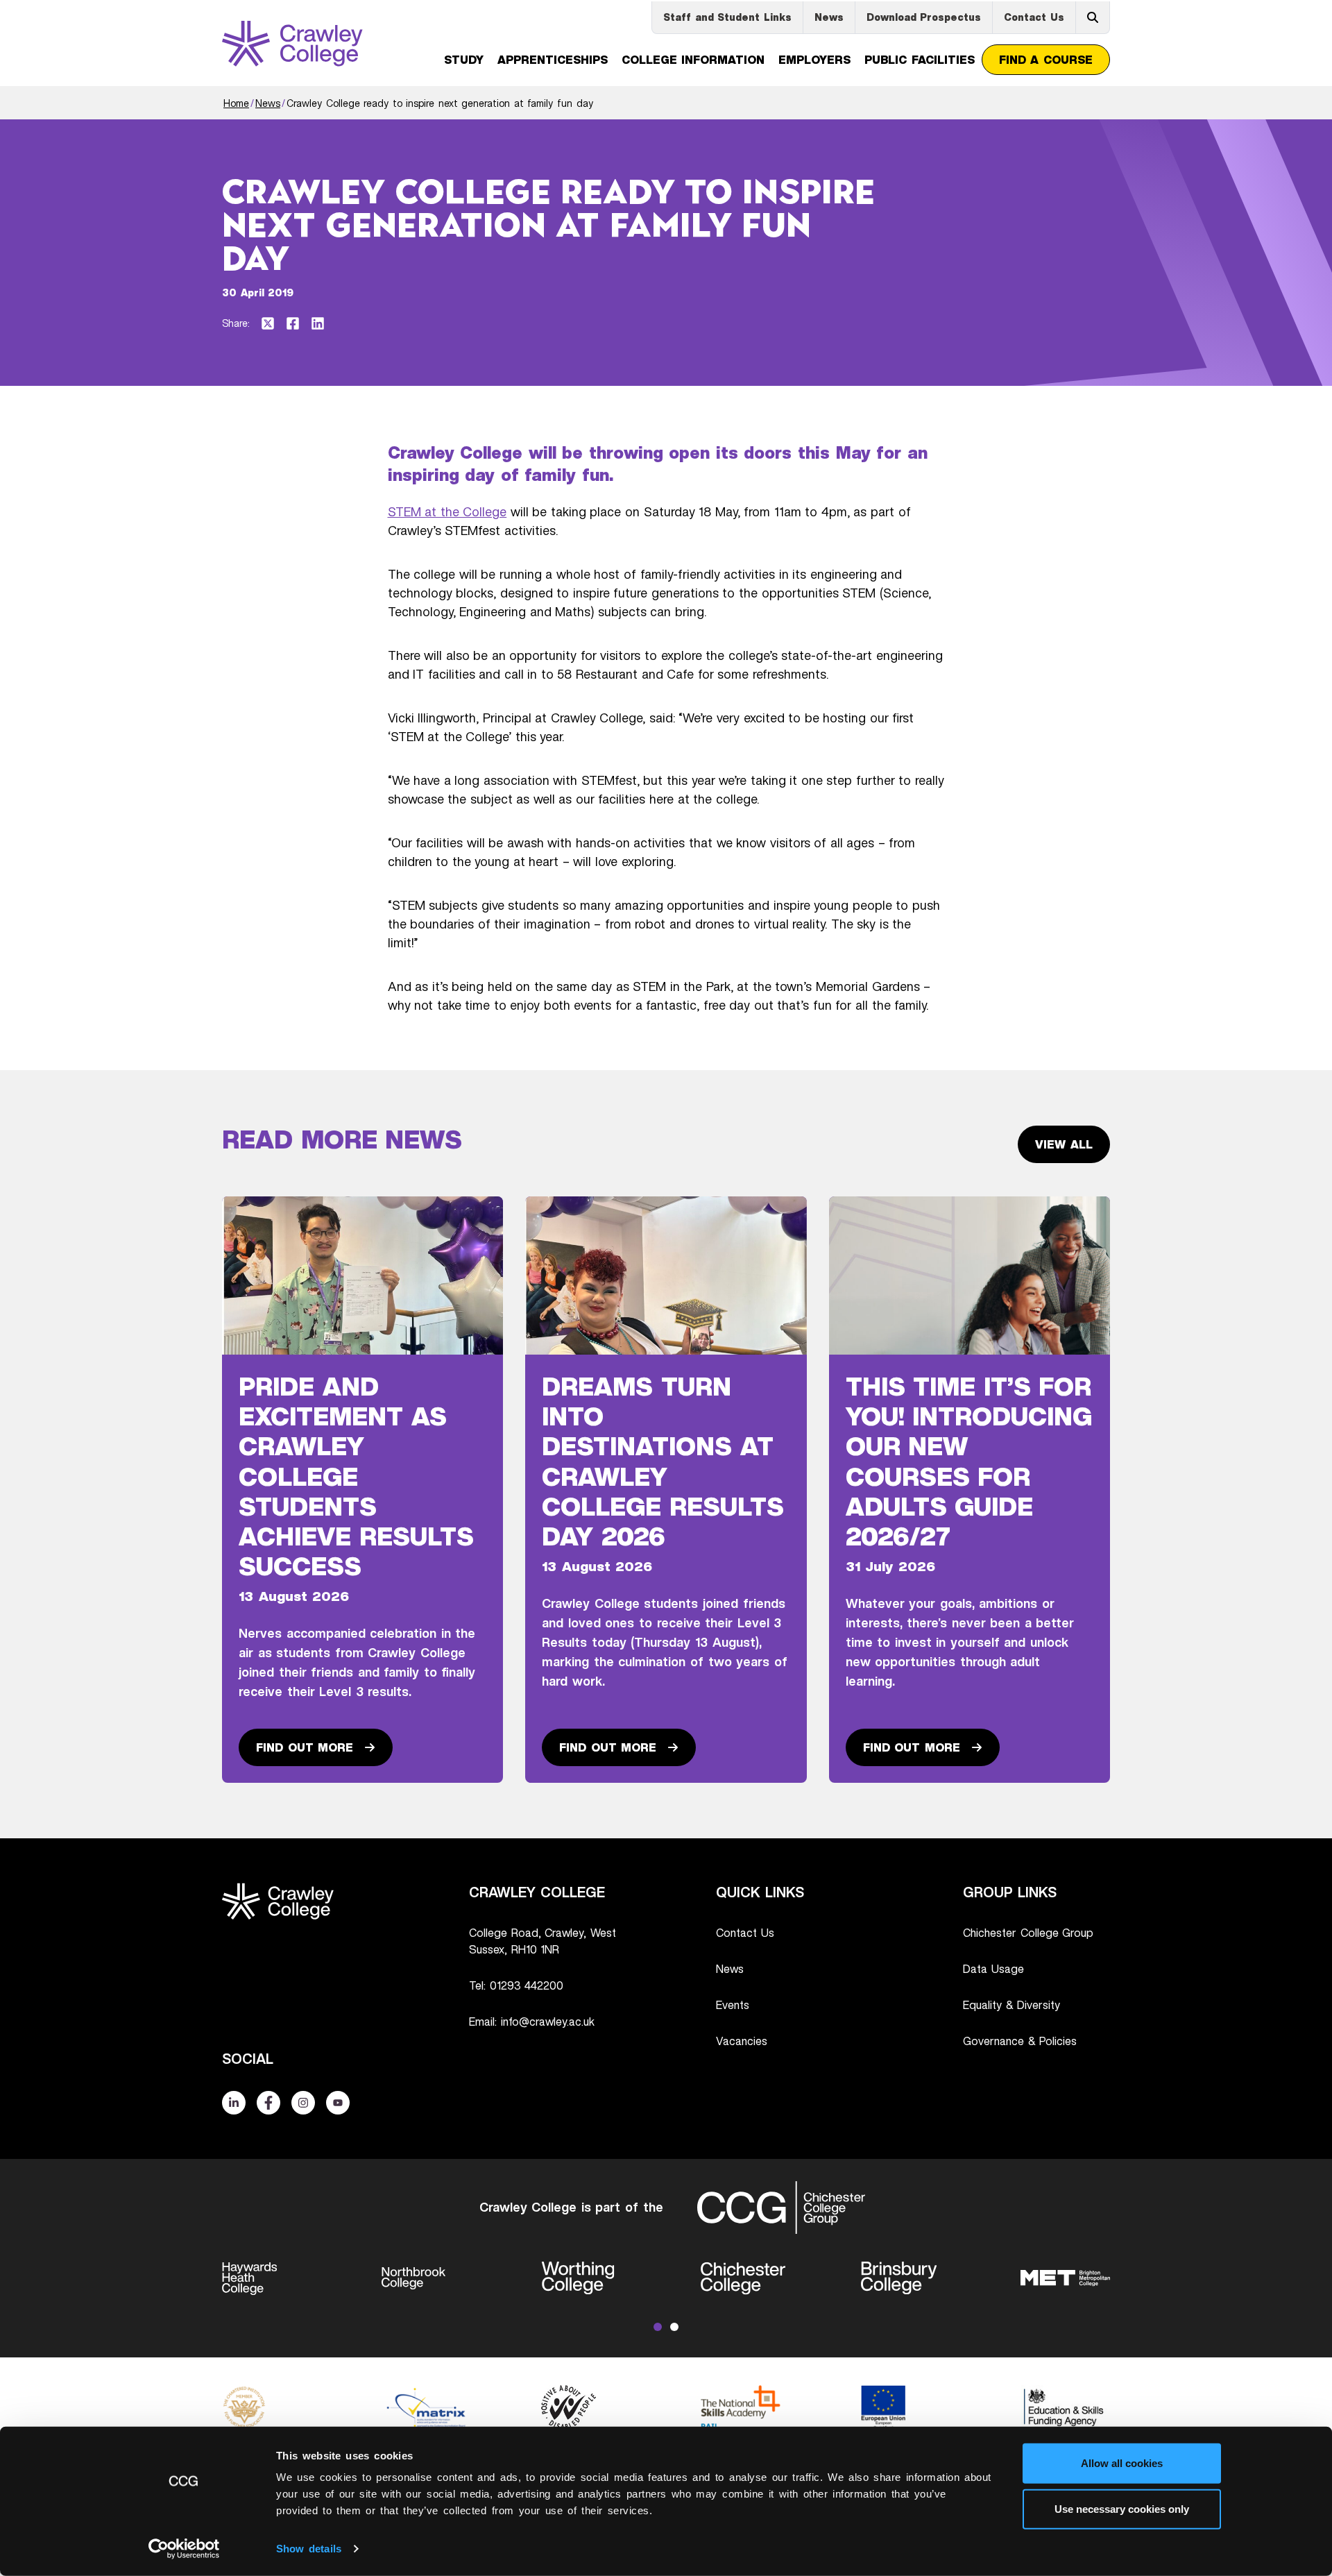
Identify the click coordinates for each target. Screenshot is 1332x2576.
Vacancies (742, 2041)
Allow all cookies (1122, 2463)
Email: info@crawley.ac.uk (532, 2022)
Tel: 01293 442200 (516, 1985)
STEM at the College (447, 511)
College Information (693, 60)
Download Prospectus (924, 17)
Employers (814, 60)
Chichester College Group (1028, 1933)
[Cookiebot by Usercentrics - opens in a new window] (184, 2549)
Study (464, 60)
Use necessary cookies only (1122, 2508)
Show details (309, 2549)
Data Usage (993, 1969)
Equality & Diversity (1011, 2005)
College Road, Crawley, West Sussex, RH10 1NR (543, 1941)
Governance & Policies (1020, 2041)
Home (236, 103)
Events (733, 2005)
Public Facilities (920, 60)
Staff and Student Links (727, 17)
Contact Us (1034, 17)
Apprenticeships (553, 60)
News (829, 17)
